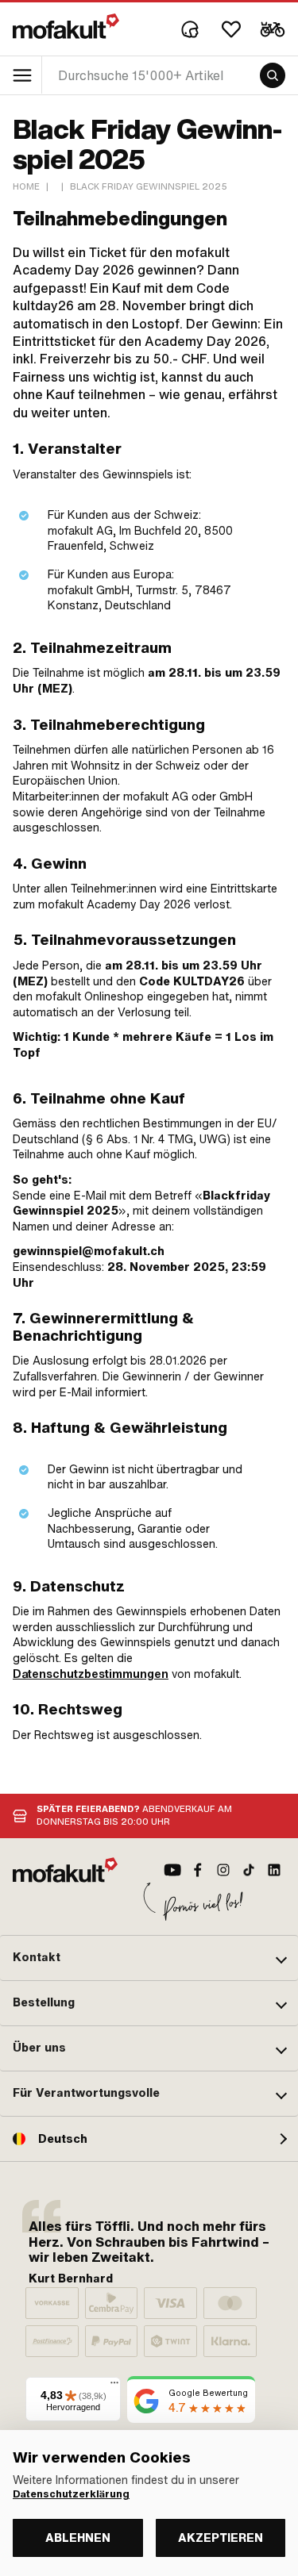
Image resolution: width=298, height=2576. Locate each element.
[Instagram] (223, 1870)
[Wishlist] (231, 29)
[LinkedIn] (274, 1870)
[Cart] (273, 29)
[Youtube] (172, 1870)
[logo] (66, 26)
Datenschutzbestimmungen (91, 1674)
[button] (149, 1958)
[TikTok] (249, 1870)
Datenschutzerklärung (71, 2494)
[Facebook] (198, 1870)
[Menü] (114, 2386)
